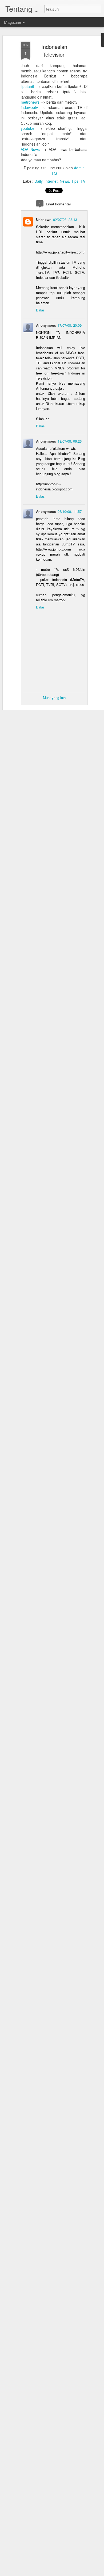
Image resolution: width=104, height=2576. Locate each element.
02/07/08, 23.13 (65, 219)
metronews (30, 102)
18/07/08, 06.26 (70, 441)
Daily (38, 181)
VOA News (30, 149)
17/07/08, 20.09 (70, 325)
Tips (75, 181)
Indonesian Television (54, 50)
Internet (51, 181)
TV (83, 181)
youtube (28, 128)
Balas (40, 310)
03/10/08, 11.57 (70, 511)
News (64, 181)
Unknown (44, 219)
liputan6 (27, 86)
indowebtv (29, 107)
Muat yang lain (54, 698)
